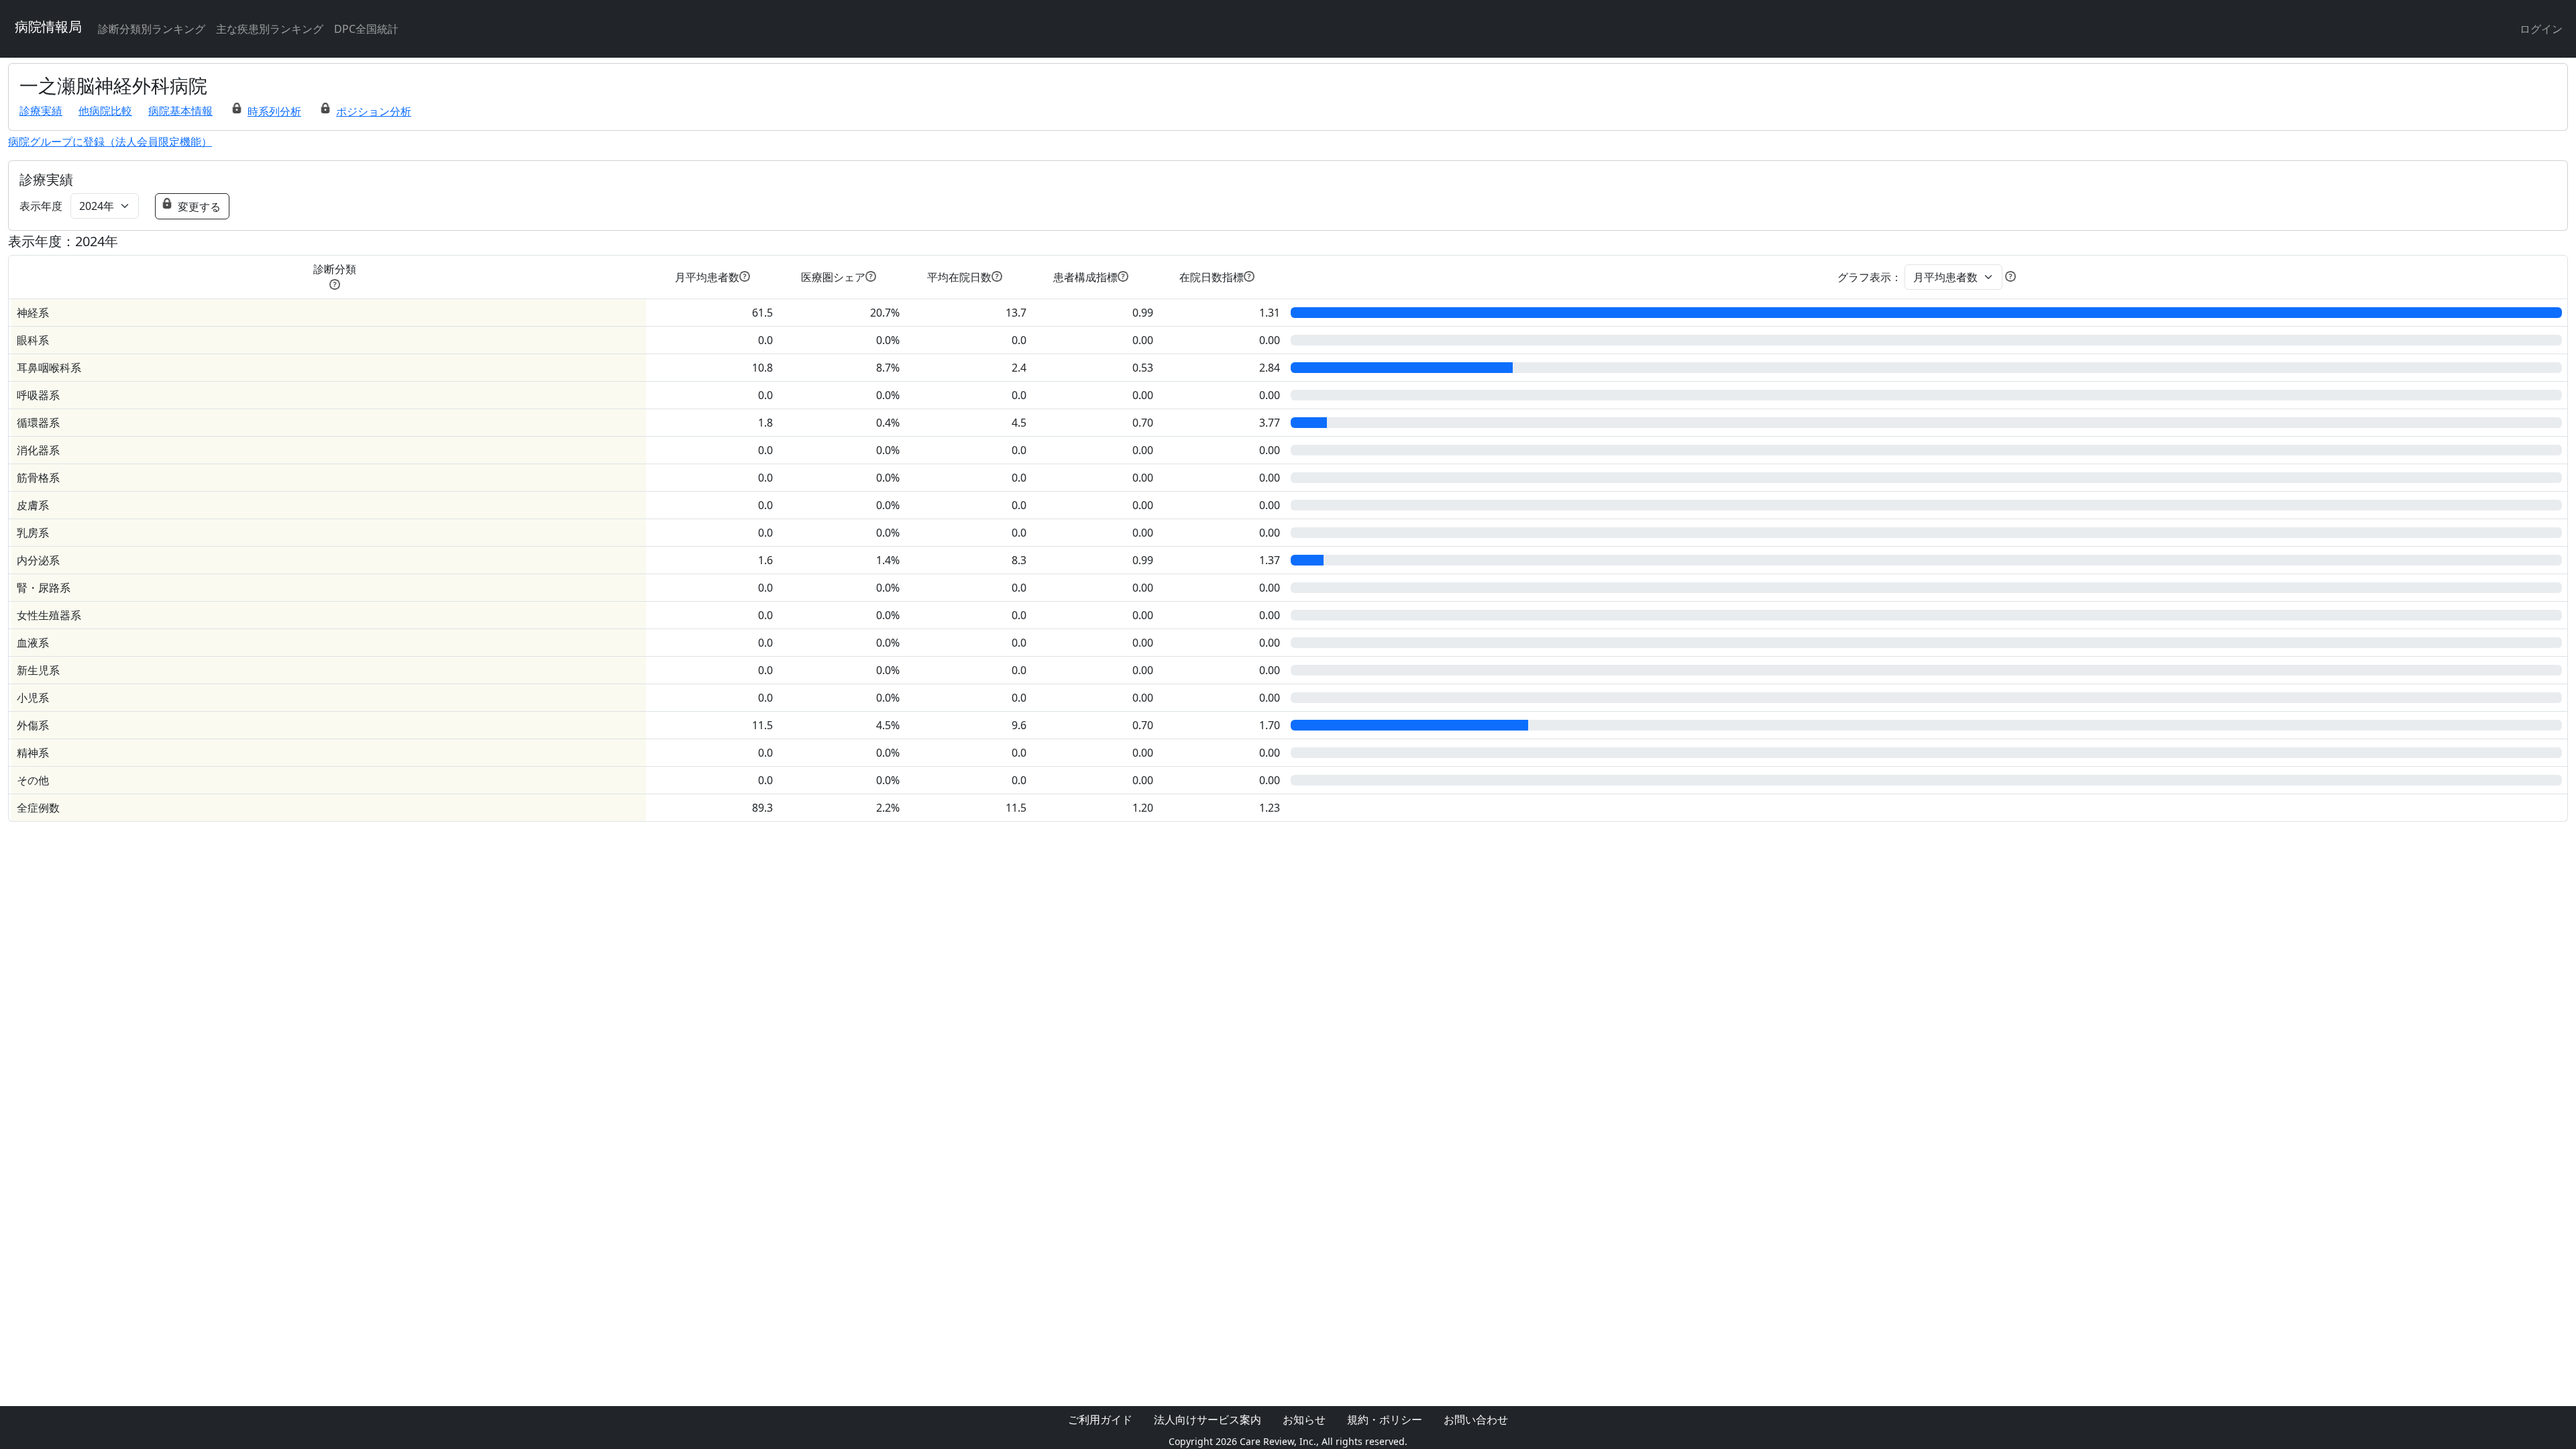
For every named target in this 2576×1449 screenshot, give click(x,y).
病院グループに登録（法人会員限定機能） (110, 142)
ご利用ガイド (1100, 1419)
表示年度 (41, 206)
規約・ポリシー (1385, 1419)
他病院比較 (105, 111)
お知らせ (1304, 1419)
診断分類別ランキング (152, 29)
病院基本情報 (180, 111)
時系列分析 (274, 111)
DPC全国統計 (366, 29)
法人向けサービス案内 (1207, 1419)
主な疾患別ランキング (270, 29)
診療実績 (41, 111)
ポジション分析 (374, 111)
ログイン (2541, 29)
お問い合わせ (1476, 1419)
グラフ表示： (1870, 277)
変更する (199, 207)
